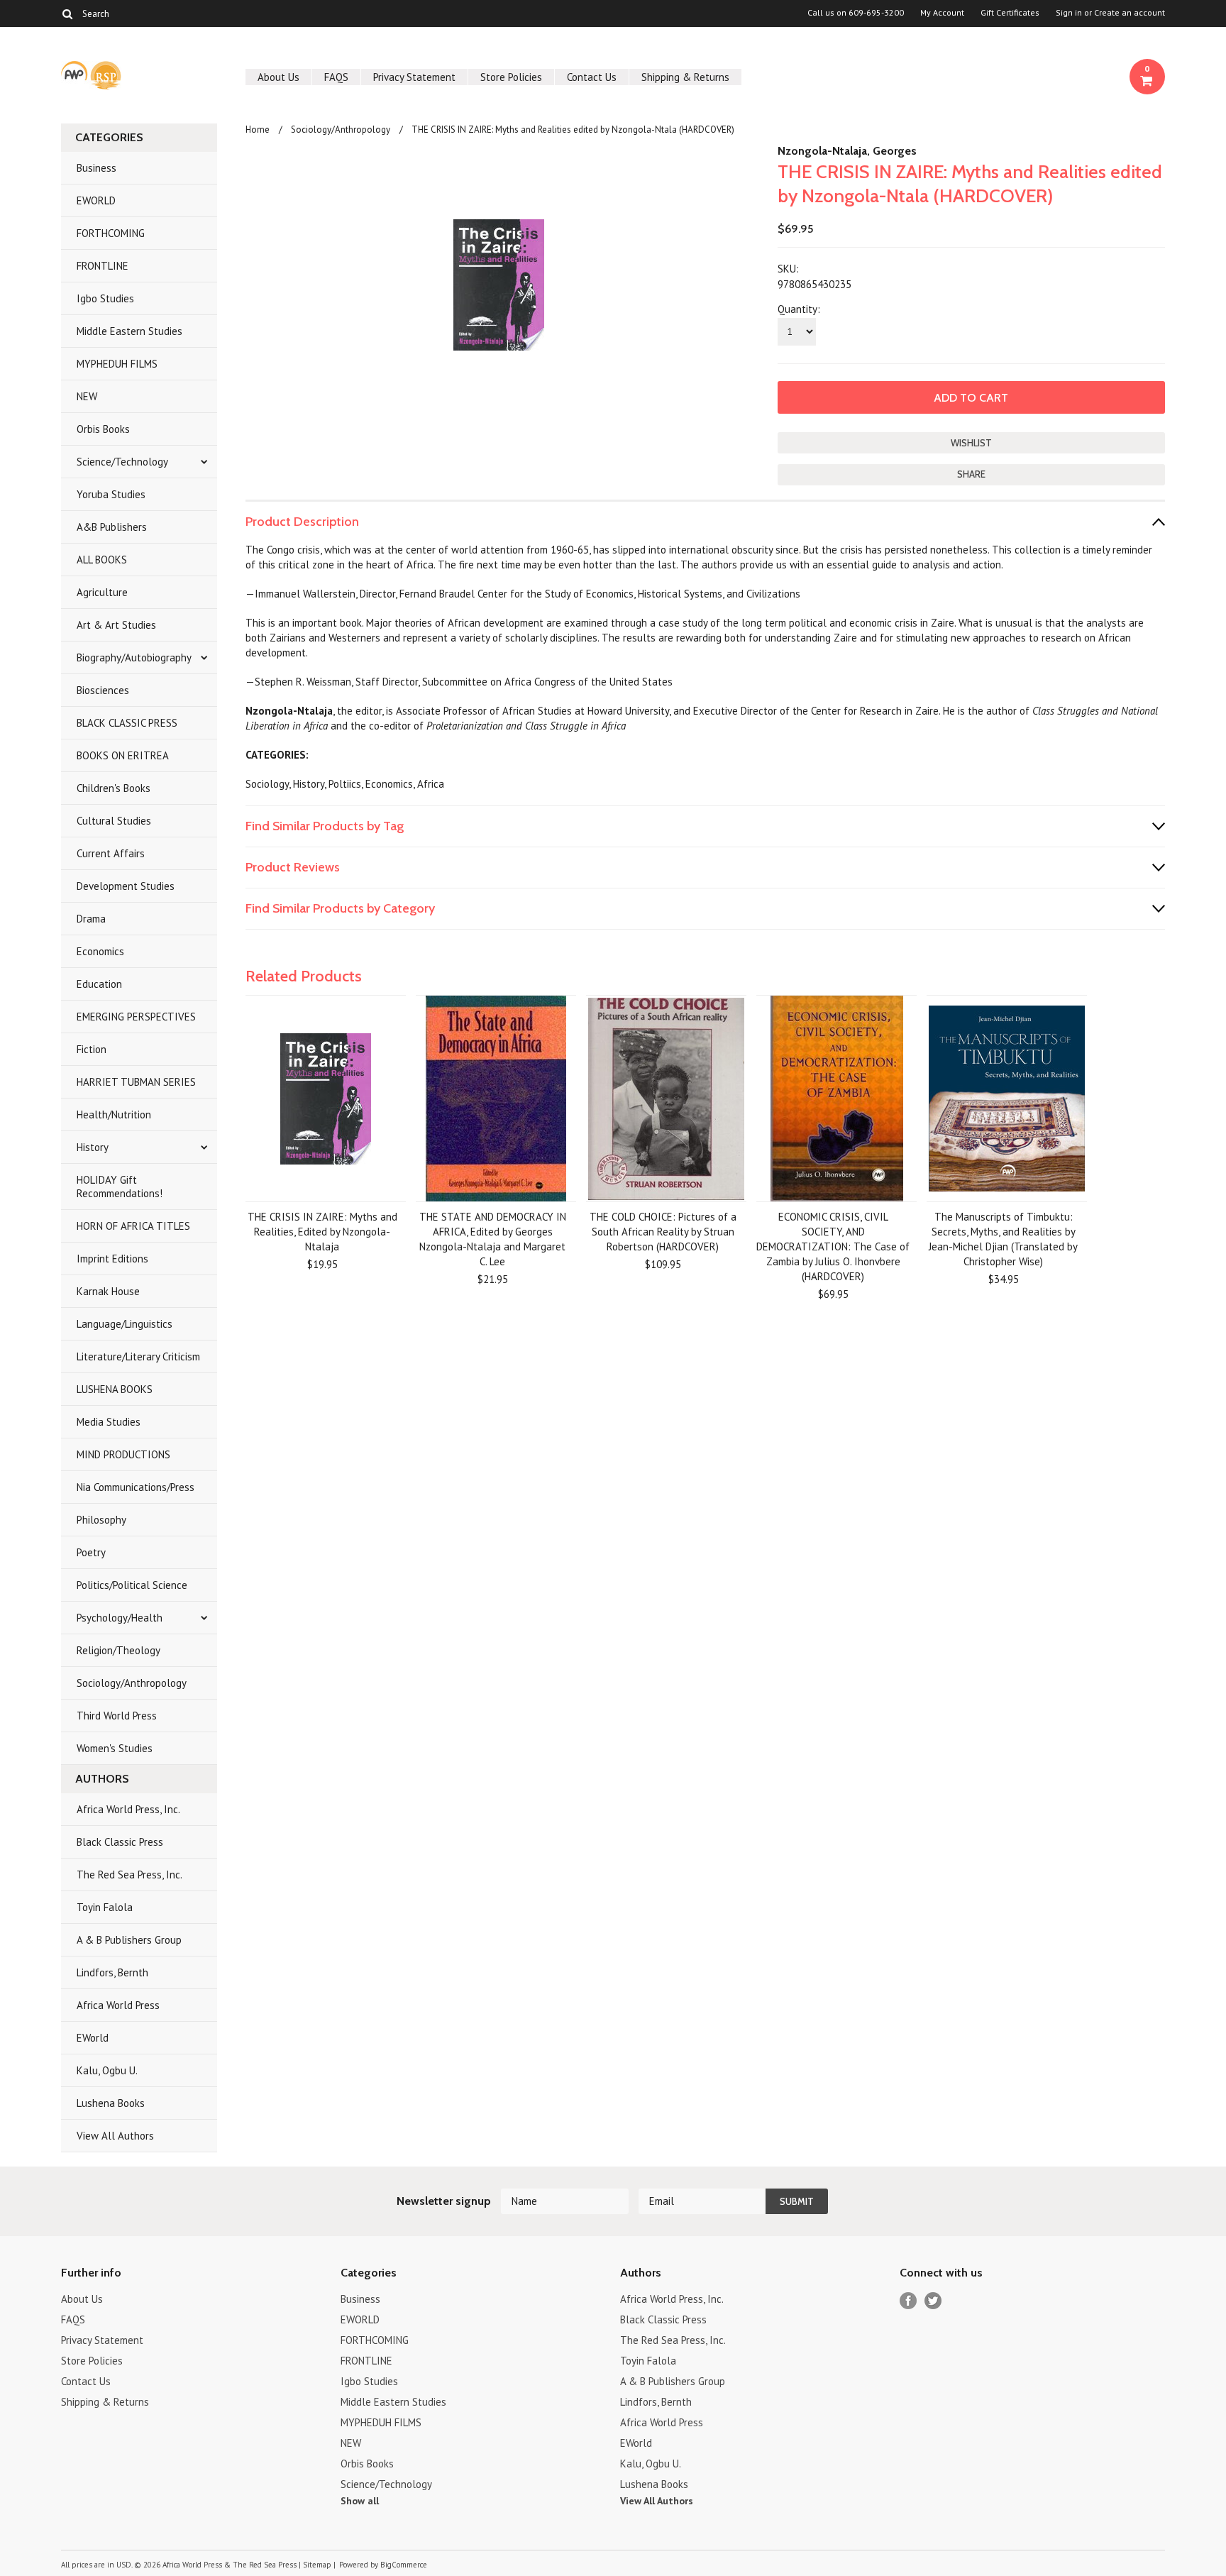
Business (96, 168)
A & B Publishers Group (129, 1940)
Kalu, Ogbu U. (107, 2070)
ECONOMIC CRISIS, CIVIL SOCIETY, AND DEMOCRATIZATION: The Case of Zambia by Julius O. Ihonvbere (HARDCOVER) (833, 1246)
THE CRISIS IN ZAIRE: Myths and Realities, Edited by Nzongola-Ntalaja (322, 1232)
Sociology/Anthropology (132, 1683)
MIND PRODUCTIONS (123, 1454)
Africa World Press (118, 2005)
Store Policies (511, 77)
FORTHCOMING (111, 233)
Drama (91, 919)
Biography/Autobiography (134, 657)
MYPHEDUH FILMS (117, 364)
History (93, 1147)
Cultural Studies (114, 821)
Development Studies (126, 886)
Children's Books (114, 788)
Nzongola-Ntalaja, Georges (847, 151)
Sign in (1069, 13)
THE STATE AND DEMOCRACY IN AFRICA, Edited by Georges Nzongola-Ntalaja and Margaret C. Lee (493, 1239)
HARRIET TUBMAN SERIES (136, 1082)
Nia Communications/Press (136, 1487)
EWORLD (96, 200)
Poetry (91, 1552)
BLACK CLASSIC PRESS (127, 723)
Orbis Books (103, 429)
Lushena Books (111, 2103)
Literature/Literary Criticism (138, 1356)
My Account (942, 13)
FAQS (336, 77)
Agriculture (102, 592)
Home (258, 130)
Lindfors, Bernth (112, 1972)
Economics (100, 951)
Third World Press (117, 1716)
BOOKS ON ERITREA (123, 755)
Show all (360, 2501)
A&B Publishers (112, 527)
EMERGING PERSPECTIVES (136, 1017)
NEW (87, 396)
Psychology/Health (120, 1618)
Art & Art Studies (116, 625)
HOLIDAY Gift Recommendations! (120, 1187)
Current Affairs (111, 853)
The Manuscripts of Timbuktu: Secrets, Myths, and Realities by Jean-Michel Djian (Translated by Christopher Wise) (1003, 1239)
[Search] (67, 13)
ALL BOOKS (102, 560)
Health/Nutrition (114, 1114)
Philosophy (101, 1520)
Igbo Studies (105, 298)
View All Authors (115, 2136)
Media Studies (109, 1422)
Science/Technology (122, 462)
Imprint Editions (112, 1259)
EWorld (93, 2038)
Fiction (92, 1049)
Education (99, 984)
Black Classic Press (120, 1842)
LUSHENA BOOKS (115, 1389)
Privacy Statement (414, 77)
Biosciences (103, 690)
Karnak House (108, 1291)
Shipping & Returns (685, 77)
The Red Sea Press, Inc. (129, 1875)
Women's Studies (115, 1748)
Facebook (909, 2301)
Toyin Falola (105, 1907)
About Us (278, 77)
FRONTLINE (103, 266)
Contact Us (592, 77)
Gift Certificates (1010, 13)
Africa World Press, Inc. (128, 1809)
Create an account (1130, 13)
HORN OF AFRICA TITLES (133, 1226)
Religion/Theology (118, 1650)
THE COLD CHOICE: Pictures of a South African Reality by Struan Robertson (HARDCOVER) (663, 1232)
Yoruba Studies (111, 494)
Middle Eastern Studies (129, 331)
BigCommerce (404, 2565)
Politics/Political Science (132, 1585)
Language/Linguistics (125, 1324)
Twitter (933, 2301)
